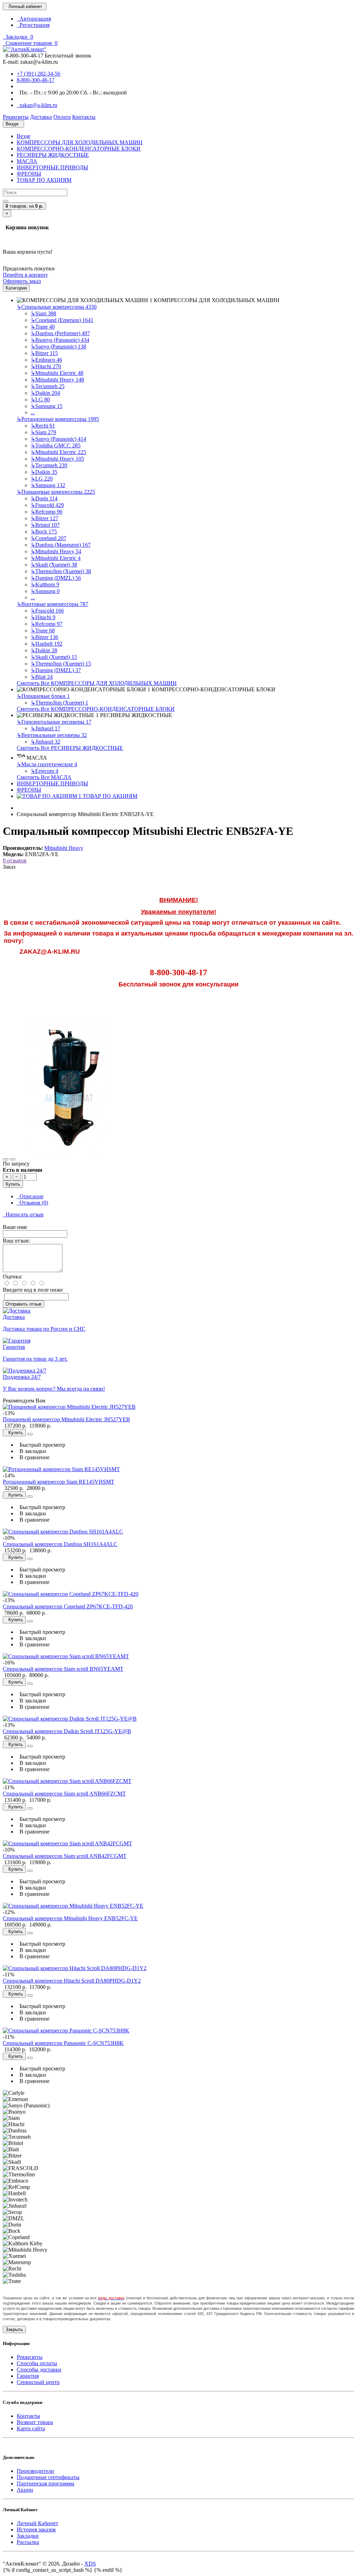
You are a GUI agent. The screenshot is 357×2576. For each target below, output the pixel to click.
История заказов (36, 2529)
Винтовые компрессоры (52, 604)
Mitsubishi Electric (57, 373)
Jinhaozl (45, 728)
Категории (16, 288)
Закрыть (14, 2329)
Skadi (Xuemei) (54, 565)
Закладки (28, 2536)
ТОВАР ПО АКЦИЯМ (44, 180)
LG (40, 399)
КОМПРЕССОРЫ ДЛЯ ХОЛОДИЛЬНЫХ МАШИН (80, 142)
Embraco (46, 360)
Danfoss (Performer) (60, 333)
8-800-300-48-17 (36, 80)
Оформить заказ (22, 281)
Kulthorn (45, 585)
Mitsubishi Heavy (57, 380)
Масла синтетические (47, 764)
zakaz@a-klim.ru (37, 105)
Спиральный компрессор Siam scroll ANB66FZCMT (64, 1794)
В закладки (31, 1451)
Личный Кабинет (37, 2523)
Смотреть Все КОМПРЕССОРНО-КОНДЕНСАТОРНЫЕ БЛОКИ (96, 709)
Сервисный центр (38, 2382)
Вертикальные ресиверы (52, 735)
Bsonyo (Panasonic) (60, 340)
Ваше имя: (15, 1227)
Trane (43, 327)
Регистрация (33, 25)
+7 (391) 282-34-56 (39, 74)
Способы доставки (39, 2370)
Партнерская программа (45, 2483)
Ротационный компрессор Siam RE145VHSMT (59, 1482)
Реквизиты (30, 2357)
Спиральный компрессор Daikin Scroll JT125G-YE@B (67, 1731)
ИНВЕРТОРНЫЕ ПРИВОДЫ (52, 167)
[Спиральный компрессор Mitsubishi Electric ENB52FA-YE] (69, 1151)
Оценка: (13, 1277)
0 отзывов (15, 860)
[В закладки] (6, 1159)
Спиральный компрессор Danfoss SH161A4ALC (60, 1544)
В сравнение (33, 1457)
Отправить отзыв (24, 1304)
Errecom (44, 771)
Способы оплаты (37, 2363)
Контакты (28, 2416)
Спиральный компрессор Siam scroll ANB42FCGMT (65, 1856)
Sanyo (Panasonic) (58, 347)
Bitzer (44, 353)
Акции (25, 2490)
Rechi (43, 426)
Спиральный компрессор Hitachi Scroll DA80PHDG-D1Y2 (72, 1981)
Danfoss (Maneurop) (61, 545)
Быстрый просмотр (41, 1445)
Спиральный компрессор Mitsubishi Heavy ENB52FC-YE (70, 1918)
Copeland (48, 538)
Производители (35, 2471)
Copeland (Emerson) (62, 320)
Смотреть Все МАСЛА (44, 777)
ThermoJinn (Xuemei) (61, 571)
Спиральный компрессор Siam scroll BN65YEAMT (63, 1669)
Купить (13, 1184)
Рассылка (28, 2542)
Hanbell (47, 644)
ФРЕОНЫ (29, 174)
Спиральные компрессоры (57, 307)
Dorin (44, 498)
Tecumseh (48, 386)
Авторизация (34, 19)
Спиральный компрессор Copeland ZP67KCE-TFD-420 (68, 1606)
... (33, 412)
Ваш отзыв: (16, 1241)
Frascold (47, 505)
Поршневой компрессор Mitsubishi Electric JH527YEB (66, 1419)
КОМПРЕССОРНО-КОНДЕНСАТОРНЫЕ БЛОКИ (79, 149)
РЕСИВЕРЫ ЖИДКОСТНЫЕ (53, 155)
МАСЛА (27, 161)
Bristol (45, 525)
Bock (44, 532)
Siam (43, 313)
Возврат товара (35, 2422)
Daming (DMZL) (56, 578)
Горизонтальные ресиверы (54, 722)
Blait (42, 677)
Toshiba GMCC (56, 445)
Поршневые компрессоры (56, 492)
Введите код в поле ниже (33, 1290)
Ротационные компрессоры (58, 419)
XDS (90, 2564)
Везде (24, 136)
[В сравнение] (13, 1159)
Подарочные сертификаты (48, 2477)
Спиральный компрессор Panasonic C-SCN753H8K (63, 2043)
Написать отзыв (23, 1214)
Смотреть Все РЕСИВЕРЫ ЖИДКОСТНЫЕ (70, 748)
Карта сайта (31, 2428)
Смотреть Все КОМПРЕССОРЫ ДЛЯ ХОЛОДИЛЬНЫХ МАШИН (97, 683)
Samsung (47, 406)
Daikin (45, 393)
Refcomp (47, 512)
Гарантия (28, 2376)
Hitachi (46, 366)
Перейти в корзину (25, 275)
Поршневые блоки (43, 696)
